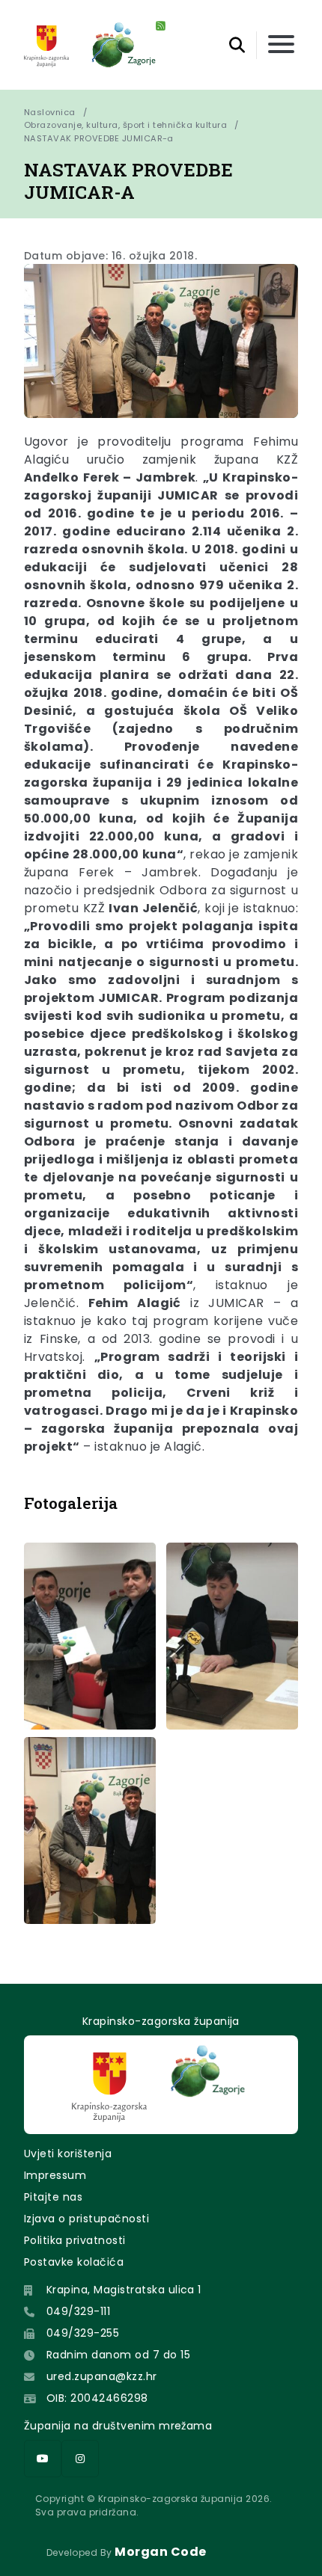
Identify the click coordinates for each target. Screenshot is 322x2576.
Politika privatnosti (75, 2240)
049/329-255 (83, 2333)
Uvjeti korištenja (68, 2154)
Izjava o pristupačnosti (86, 2219)
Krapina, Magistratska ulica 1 (124, 2290)
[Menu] (281, 45)
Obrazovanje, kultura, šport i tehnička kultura (125, 125)
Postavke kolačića (74, 2262)
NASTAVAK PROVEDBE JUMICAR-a (99, 138)
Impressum (55, 2175)
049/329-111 (78, 2311)
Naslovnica (50, 112)
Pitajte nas (53, 2197)
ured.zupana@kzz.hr (102, 2376)
